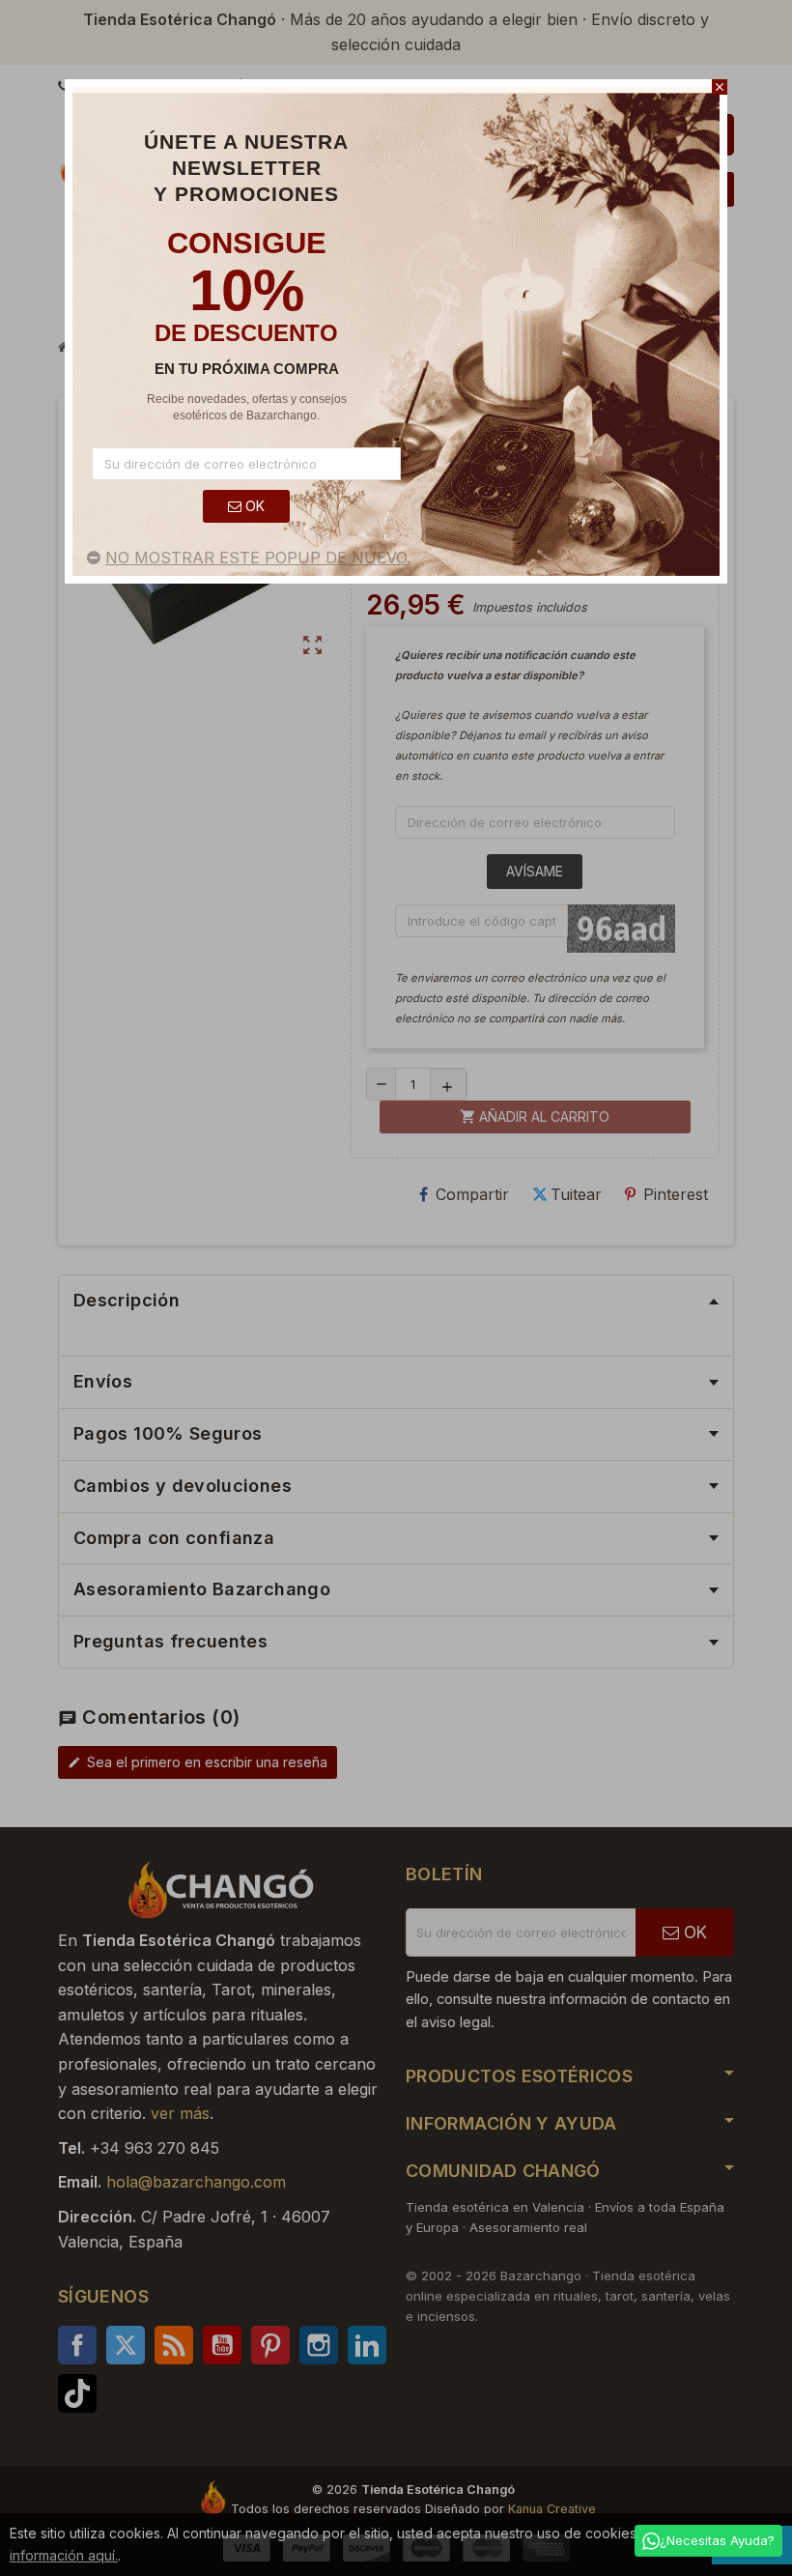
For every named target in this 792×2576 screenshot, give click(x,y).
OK (253, 506)
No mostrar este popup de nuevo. (258, 558)
